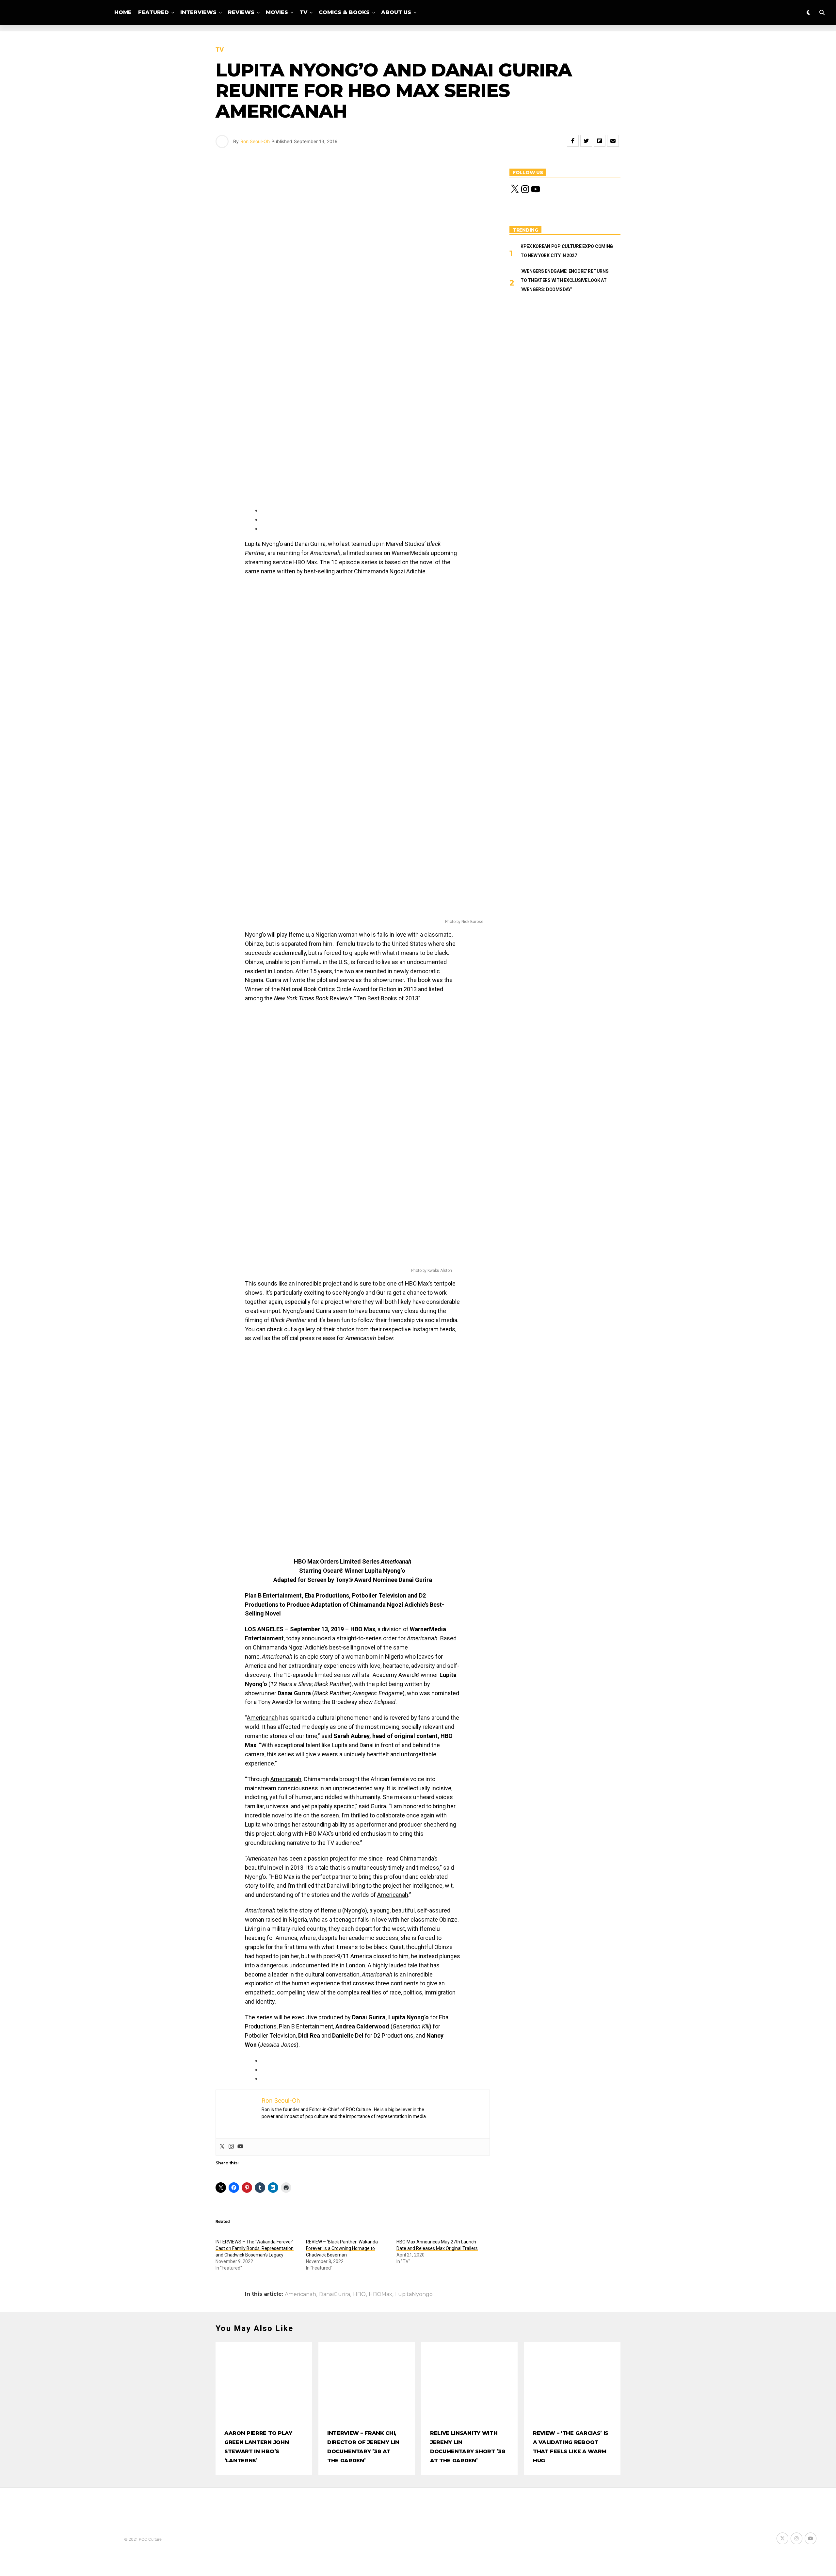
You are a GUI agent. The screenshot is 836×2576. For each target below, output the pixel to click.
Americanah (300, 2294)
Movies (277, 12)
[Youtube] (240, 2147)
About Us (396, 12)
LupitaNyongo (414, 2294)
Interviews (198, 12)
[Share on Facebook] (573, 141)
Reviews (241, 12)
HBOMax (380, 2294)
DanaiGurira (335, 2294)
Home (123, 12)
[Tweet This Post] (586, 141)
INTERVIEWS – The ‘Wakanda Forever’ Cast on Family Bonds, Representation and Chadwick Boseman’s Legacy (255, 2248)
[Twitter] (222, 2147)
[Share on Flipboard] (600, 141)
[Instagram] (231, 2147)
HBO (359, 2294)
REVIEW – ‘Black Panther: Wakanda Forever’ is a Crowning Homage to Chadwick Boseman (342, 2248)
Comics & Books (344, 12)
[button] (274, 1382)
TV (303, 12)
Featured (153, 12)
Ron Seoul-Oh (255, 141)
